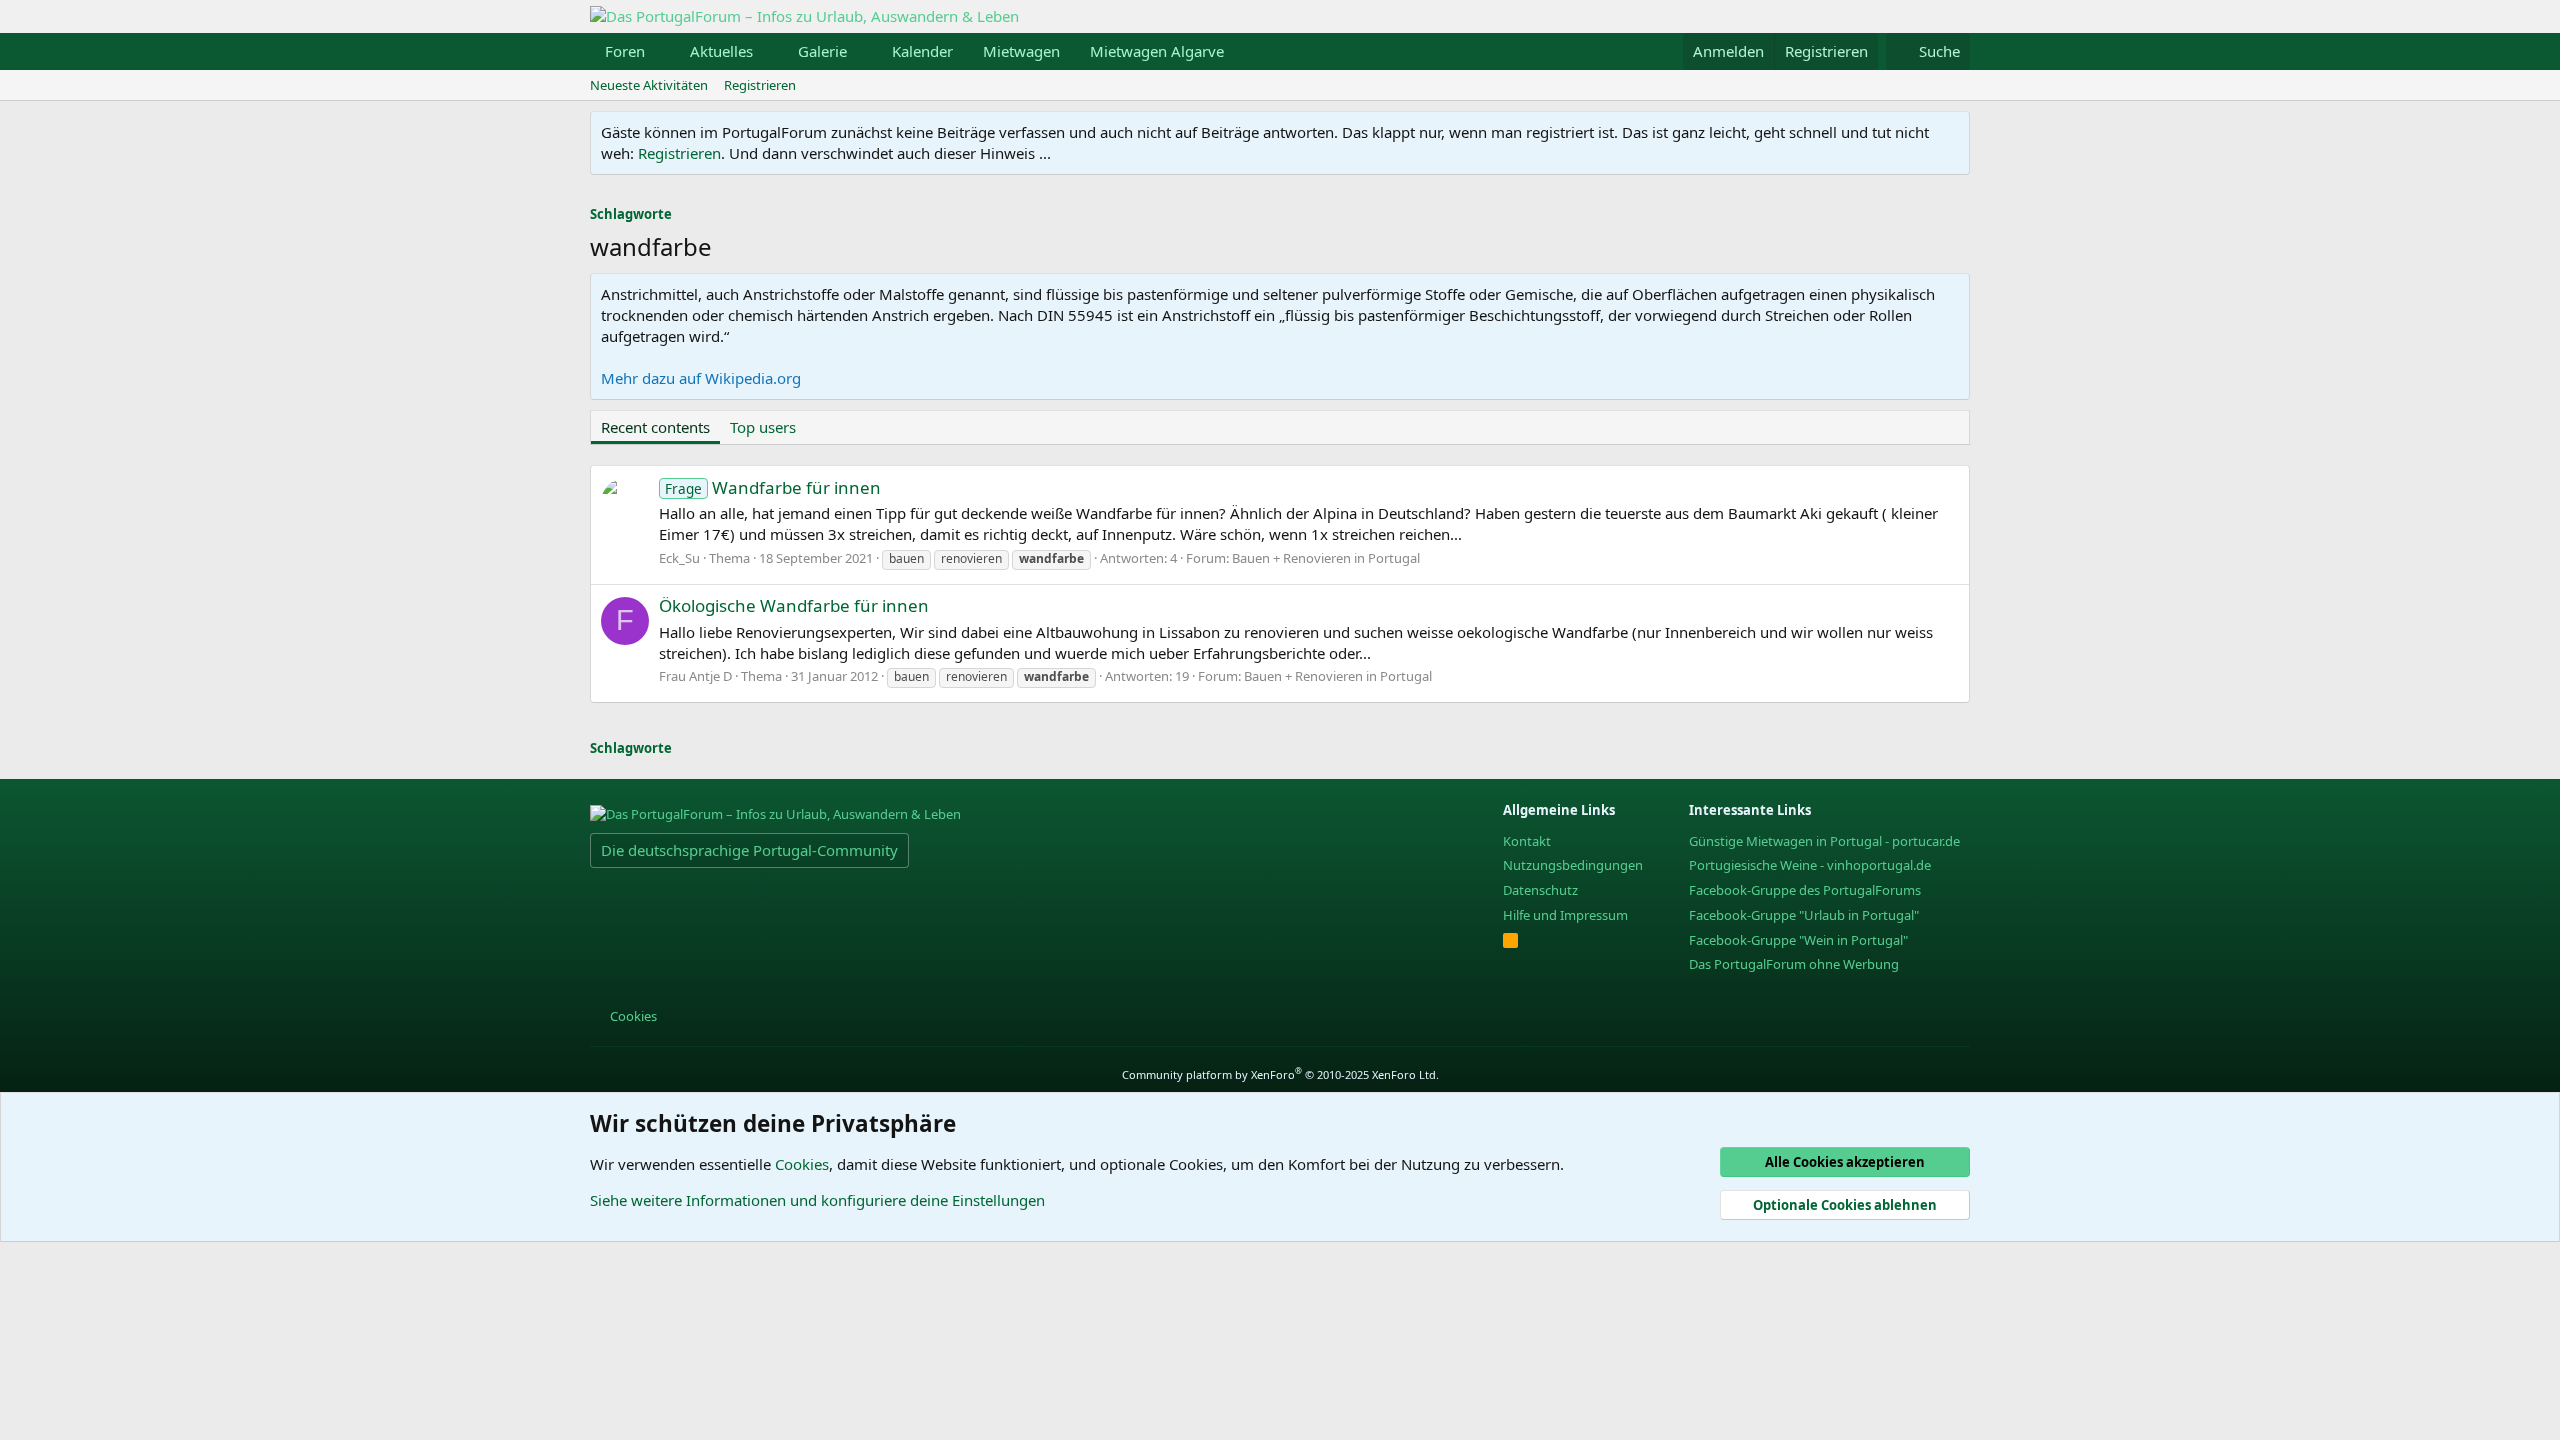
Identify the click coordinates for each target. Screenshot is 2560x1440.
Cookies (632, 1016)
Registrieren (760, 85)
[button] (661, 51)
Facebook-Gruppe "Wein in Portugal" (1798, 940)
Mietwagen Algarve (1157, 51)
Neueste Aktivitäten (649, 85)
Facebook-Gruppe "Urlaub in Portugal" (1804, 915)
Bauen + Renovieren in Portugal (1326, 558)
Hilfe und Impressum (1565, 915)
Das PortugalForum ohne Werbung (1794, 964)
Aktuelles (721, 51)
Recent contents (655, 427)
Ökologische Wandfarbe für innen (794, 605)
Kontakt (1527, 841)
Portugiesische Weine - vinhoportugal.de (1810, 865)
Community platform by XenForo (1280, 1074)
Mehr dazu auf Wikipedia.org (701, 378)
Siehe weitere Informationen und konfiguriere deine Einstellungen (817, 1200)
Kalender (922, 51)
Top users (763, 427)
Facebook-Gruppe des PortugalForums (1805, 890)
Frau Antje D (695, 676)
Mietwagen (1021, 51)
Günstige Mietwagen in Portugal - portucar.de (1824, 841)
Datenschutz (1540, 890)
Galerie (822, 51)
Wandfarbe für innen (773, 487)
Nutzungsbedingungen (1573, 865)
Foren (625, 51)
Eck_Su (679, 558)
